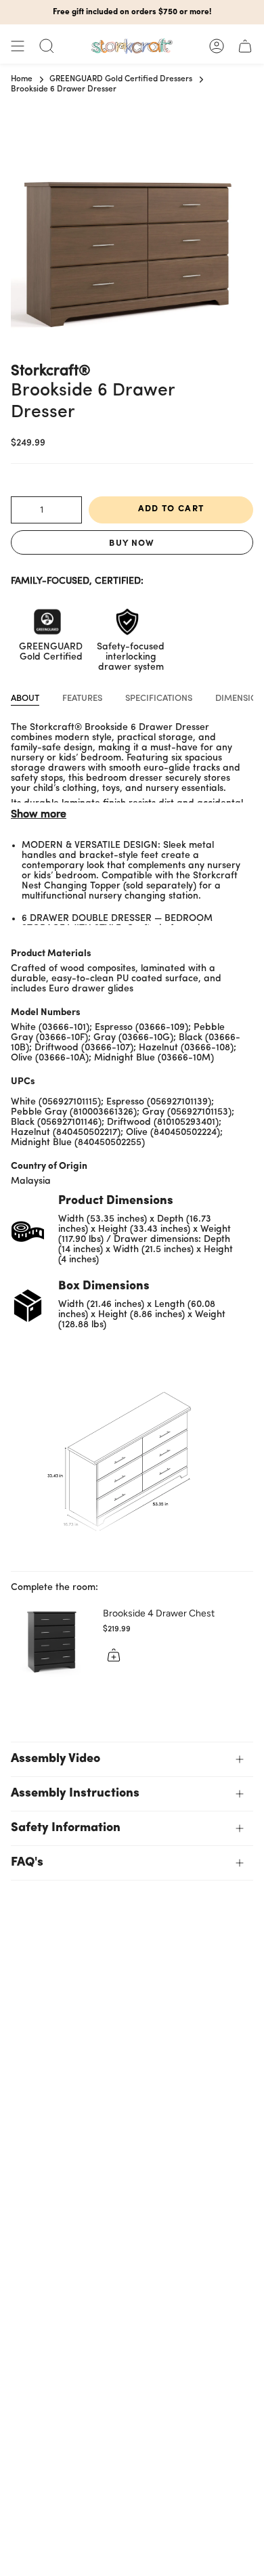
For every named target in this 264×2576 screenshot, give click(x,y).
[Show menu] (18, 46)
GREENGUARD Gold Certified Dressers (121, 79)
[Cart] (245, 46)
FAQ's (27, 1863)
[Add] (114, 1655)
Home (22, 79)
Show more (39, 815)
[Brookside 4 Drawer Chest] (51, 1638)
